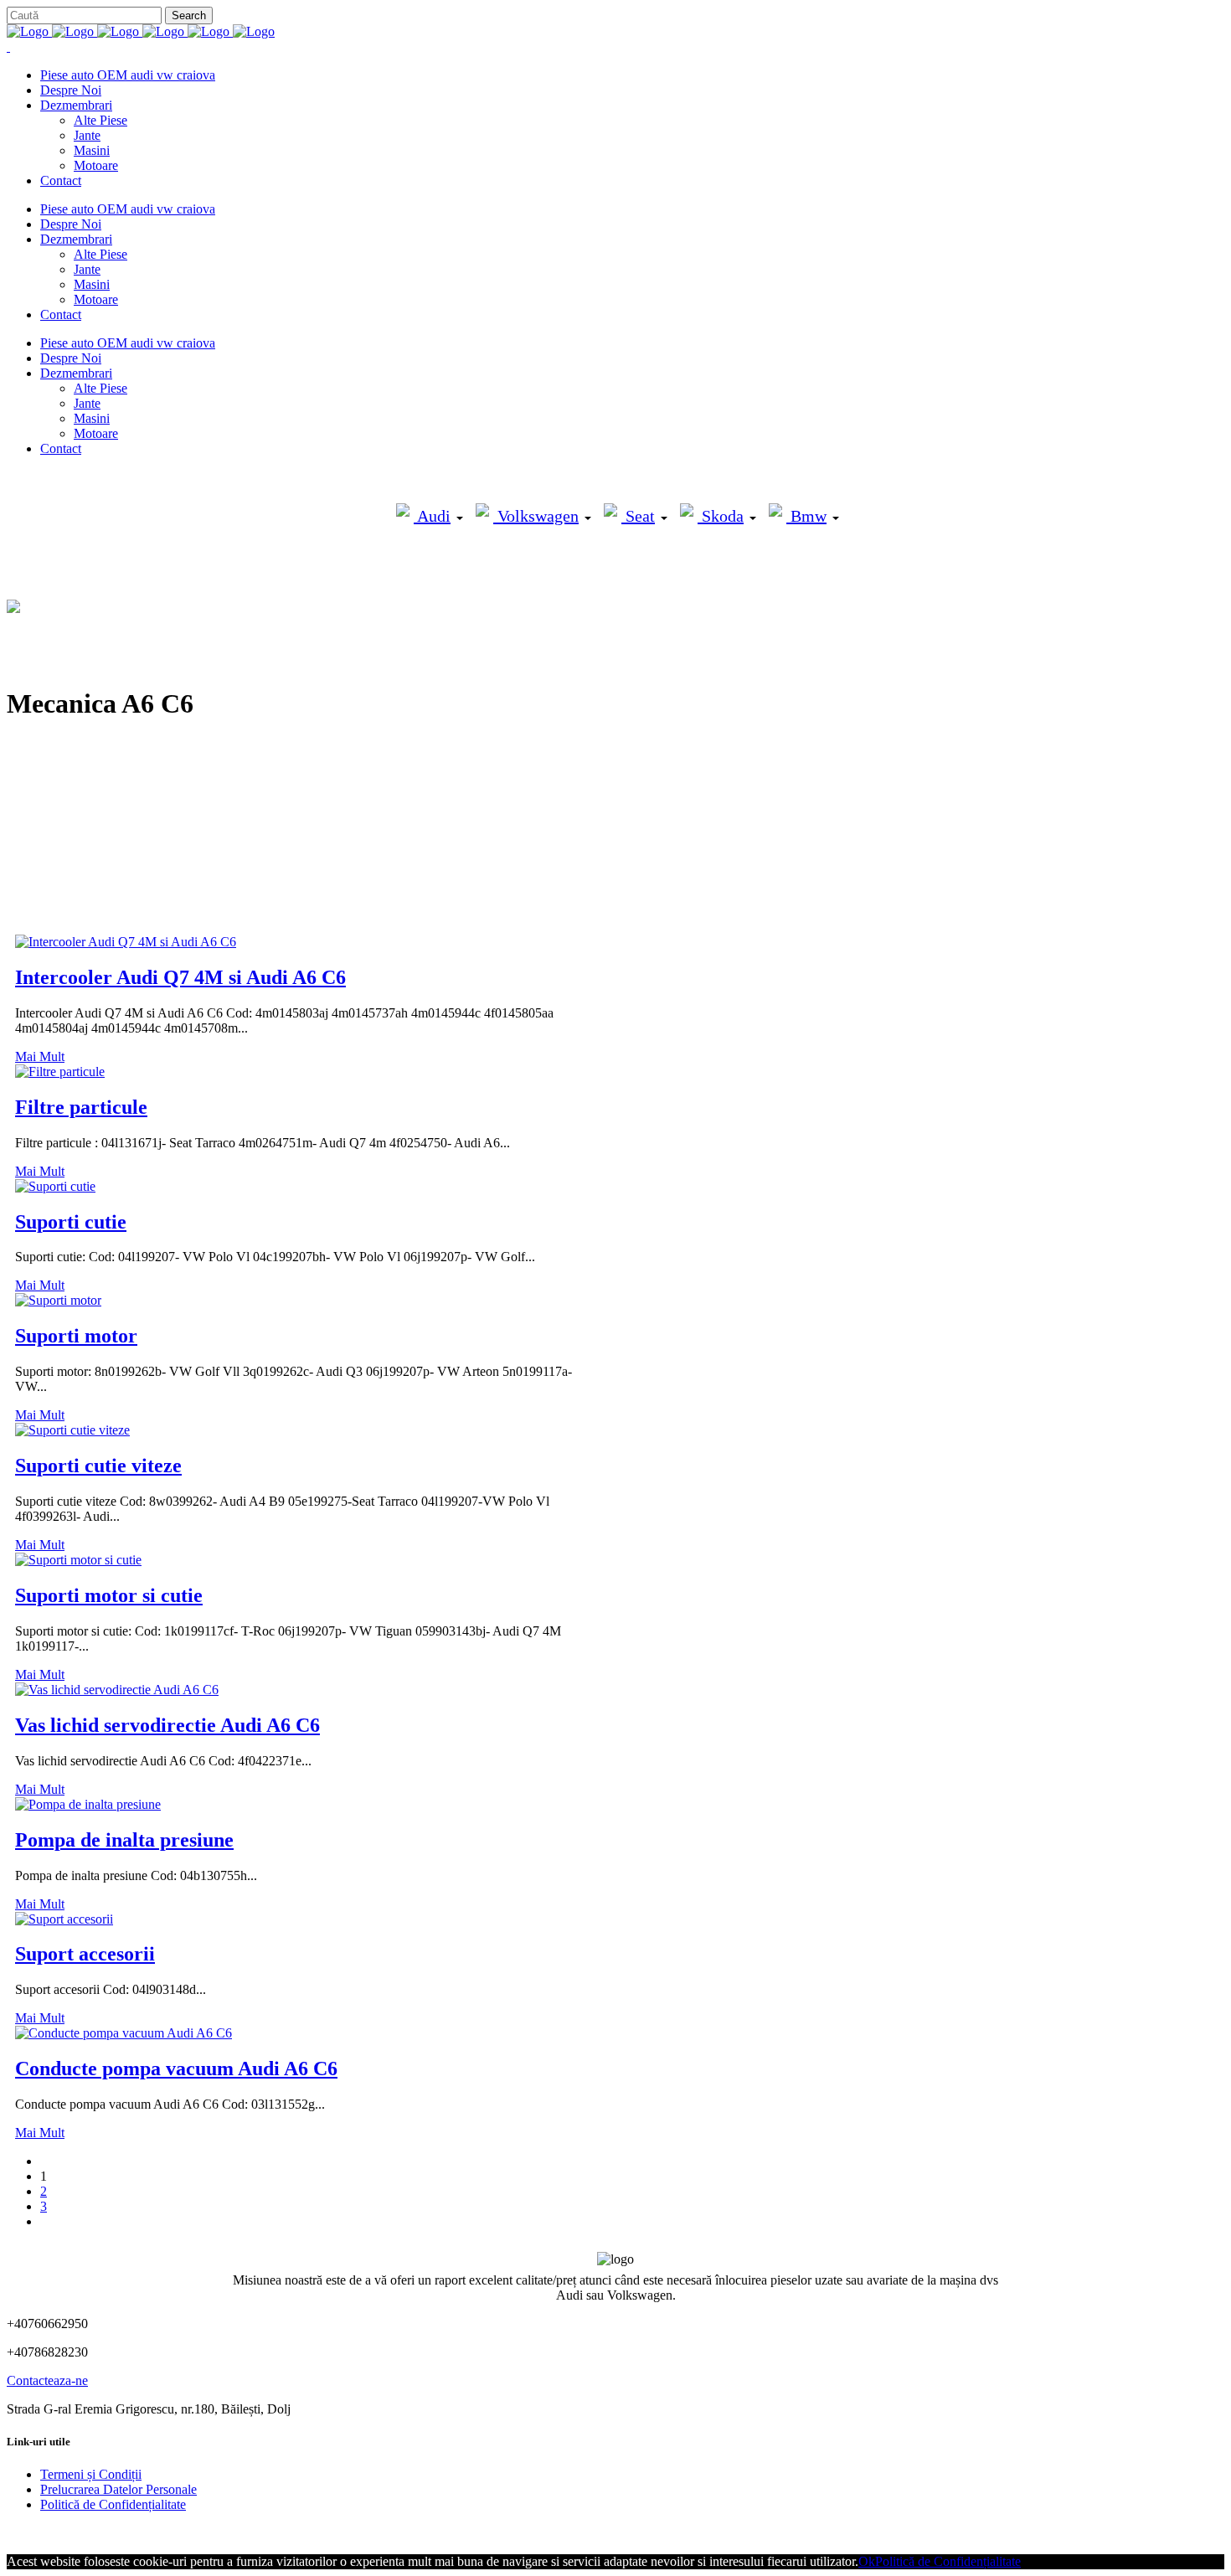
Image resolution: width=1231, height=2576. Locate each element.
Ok (867, 2561)
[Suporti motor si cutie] (78, 1560)
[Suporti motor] (58, 1300)
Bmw (806, 516)
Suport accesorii (85, 1954)
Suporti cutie (71, 1222)
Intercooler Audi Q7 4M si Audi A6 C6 (180, 977)
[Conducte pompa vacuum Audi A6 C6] (124, 2033)
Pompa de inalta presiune (124, 1840)
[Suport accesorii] (64, 1919)
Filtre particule (81, 1107)
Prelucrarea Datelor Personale (118, 2489)
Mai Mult (40, 1056)
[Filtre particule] (60, 1072)
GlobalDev (211, 2533)
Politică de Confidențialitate (113, 2504)
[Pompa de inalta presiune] (88, 1804)
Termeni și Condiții (91, 2474)
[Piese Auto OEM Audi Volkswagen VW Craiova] (141, 31)
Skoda (721, 516)
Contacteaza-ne (47, 2380)
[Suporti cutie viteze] (72, 1430)
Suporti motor (76, 1336)
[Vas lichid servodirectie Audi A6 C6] (117, 1690)
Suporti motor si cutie (109, 1595)
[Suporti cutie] (55, 1186)
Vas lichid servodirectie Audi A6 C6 (167, 1725)
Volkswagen (536, 516)
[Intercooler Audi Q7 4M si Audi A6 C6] (126, 942)
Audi (432, 516)
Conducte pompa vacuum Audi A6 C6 (176, 2069)
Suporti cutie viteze (98, 1466)
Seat (638, 516)
